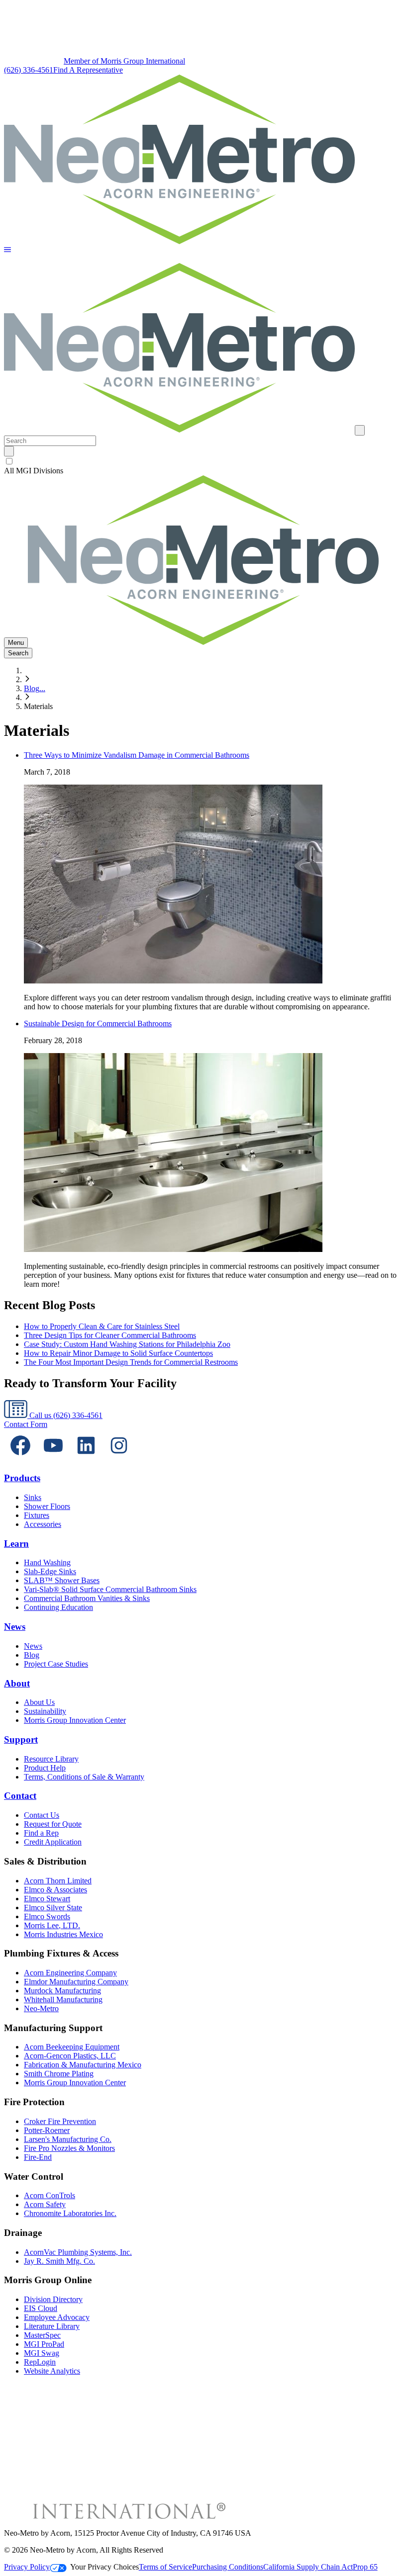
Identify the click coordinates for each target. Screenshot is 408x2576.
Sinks (33, 1497)
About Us (39, 1702)
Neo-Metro (41, 2008)
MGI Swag (42, 2353)
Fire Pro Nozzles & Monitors (69, 2148)
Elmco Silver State (53, 1908)
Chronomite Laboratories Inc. (70, 2213)
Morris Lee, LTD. (52, 1925)
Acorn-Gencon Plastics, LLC (70, 2056)
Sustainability (45, 1711)
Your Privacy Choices (104, 2567)
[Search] (9, 451)
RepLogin (40, 2362)
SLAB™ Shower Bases (62, 1580)
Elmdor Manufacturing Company (76, 1982)
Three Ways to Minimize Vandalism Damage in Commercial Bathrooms (137, 755)
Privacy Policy (27, 2567)
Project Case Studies (56, 1664)
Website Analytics (52, 2371)
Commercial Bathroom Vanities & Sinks (87, 1598)
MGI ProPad (44, 2344)
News (15, 1627)
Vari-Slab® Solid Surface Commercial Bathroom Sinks (110, 1589)
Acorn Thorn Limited (58, 1881)
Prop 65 (365, 2567)
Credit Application (53, 1842)
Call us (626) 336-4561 (65, 1415)
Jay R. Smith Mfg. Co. (59, 2261)
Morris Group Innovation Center (75, 1720)
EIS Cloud (41, 2308)
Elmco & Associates (55, 1890)
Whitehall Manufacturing (63, 1999)
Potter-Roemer (47, 2130)
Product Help (45, 1768)
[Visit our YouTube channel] (53, 1459)
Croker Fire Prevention (60, 2121)
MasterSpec (42, 2335)
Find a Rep (41, 1833)
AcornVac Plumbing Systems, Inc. (78, 2252)
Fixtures (37, 1515)
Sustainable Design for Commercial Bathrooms (98, 1023)
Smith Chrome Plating (59, 2074)
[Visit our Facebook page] (20, 1459)
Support (21, 1739)
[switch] (9, 461)
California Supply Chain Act (308, 2567)
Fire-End (38, 2157)
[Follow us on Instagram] (119, 1459)
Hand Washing (47, 1562)
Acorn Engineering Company (70, 1973)
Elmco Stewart (47, 1899)
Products (22, 1478)
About (17, 1683)
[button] (7, 250)
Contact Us (42, 1815)
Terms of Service (165, 2567)
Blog (32, 1655)
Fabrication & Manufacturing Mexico (83, 2065)
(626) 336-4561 (29, 70)
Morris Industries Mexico (63, 1934)
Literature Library (52, 2326)
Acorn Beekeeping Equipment (72, 2047)
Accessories (43, 1524)
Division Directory (53, 2299)
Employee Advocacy (57, 2317)
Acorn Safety (45, 2204)
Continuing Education (58, 1607)
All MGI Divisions (34, 471)
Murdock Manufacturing (62, 1991)
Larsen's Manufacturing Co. (68, 2139)
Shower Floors (47, 1506)
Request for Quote (53, 1824)
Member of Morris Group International (124, 61)
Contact (20, 1796)
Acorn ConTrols (50, 2195)
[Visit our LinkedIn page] (86, 1459)
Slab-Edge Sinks (50, 1571)
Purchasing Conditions (228, 2567)
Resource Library (51, 1759)
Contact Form (26, 1424)
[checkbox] (204, 461)
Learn (16, 1544)
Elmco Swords (47, 1916)
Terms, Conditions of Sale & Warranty (84, 1777)
